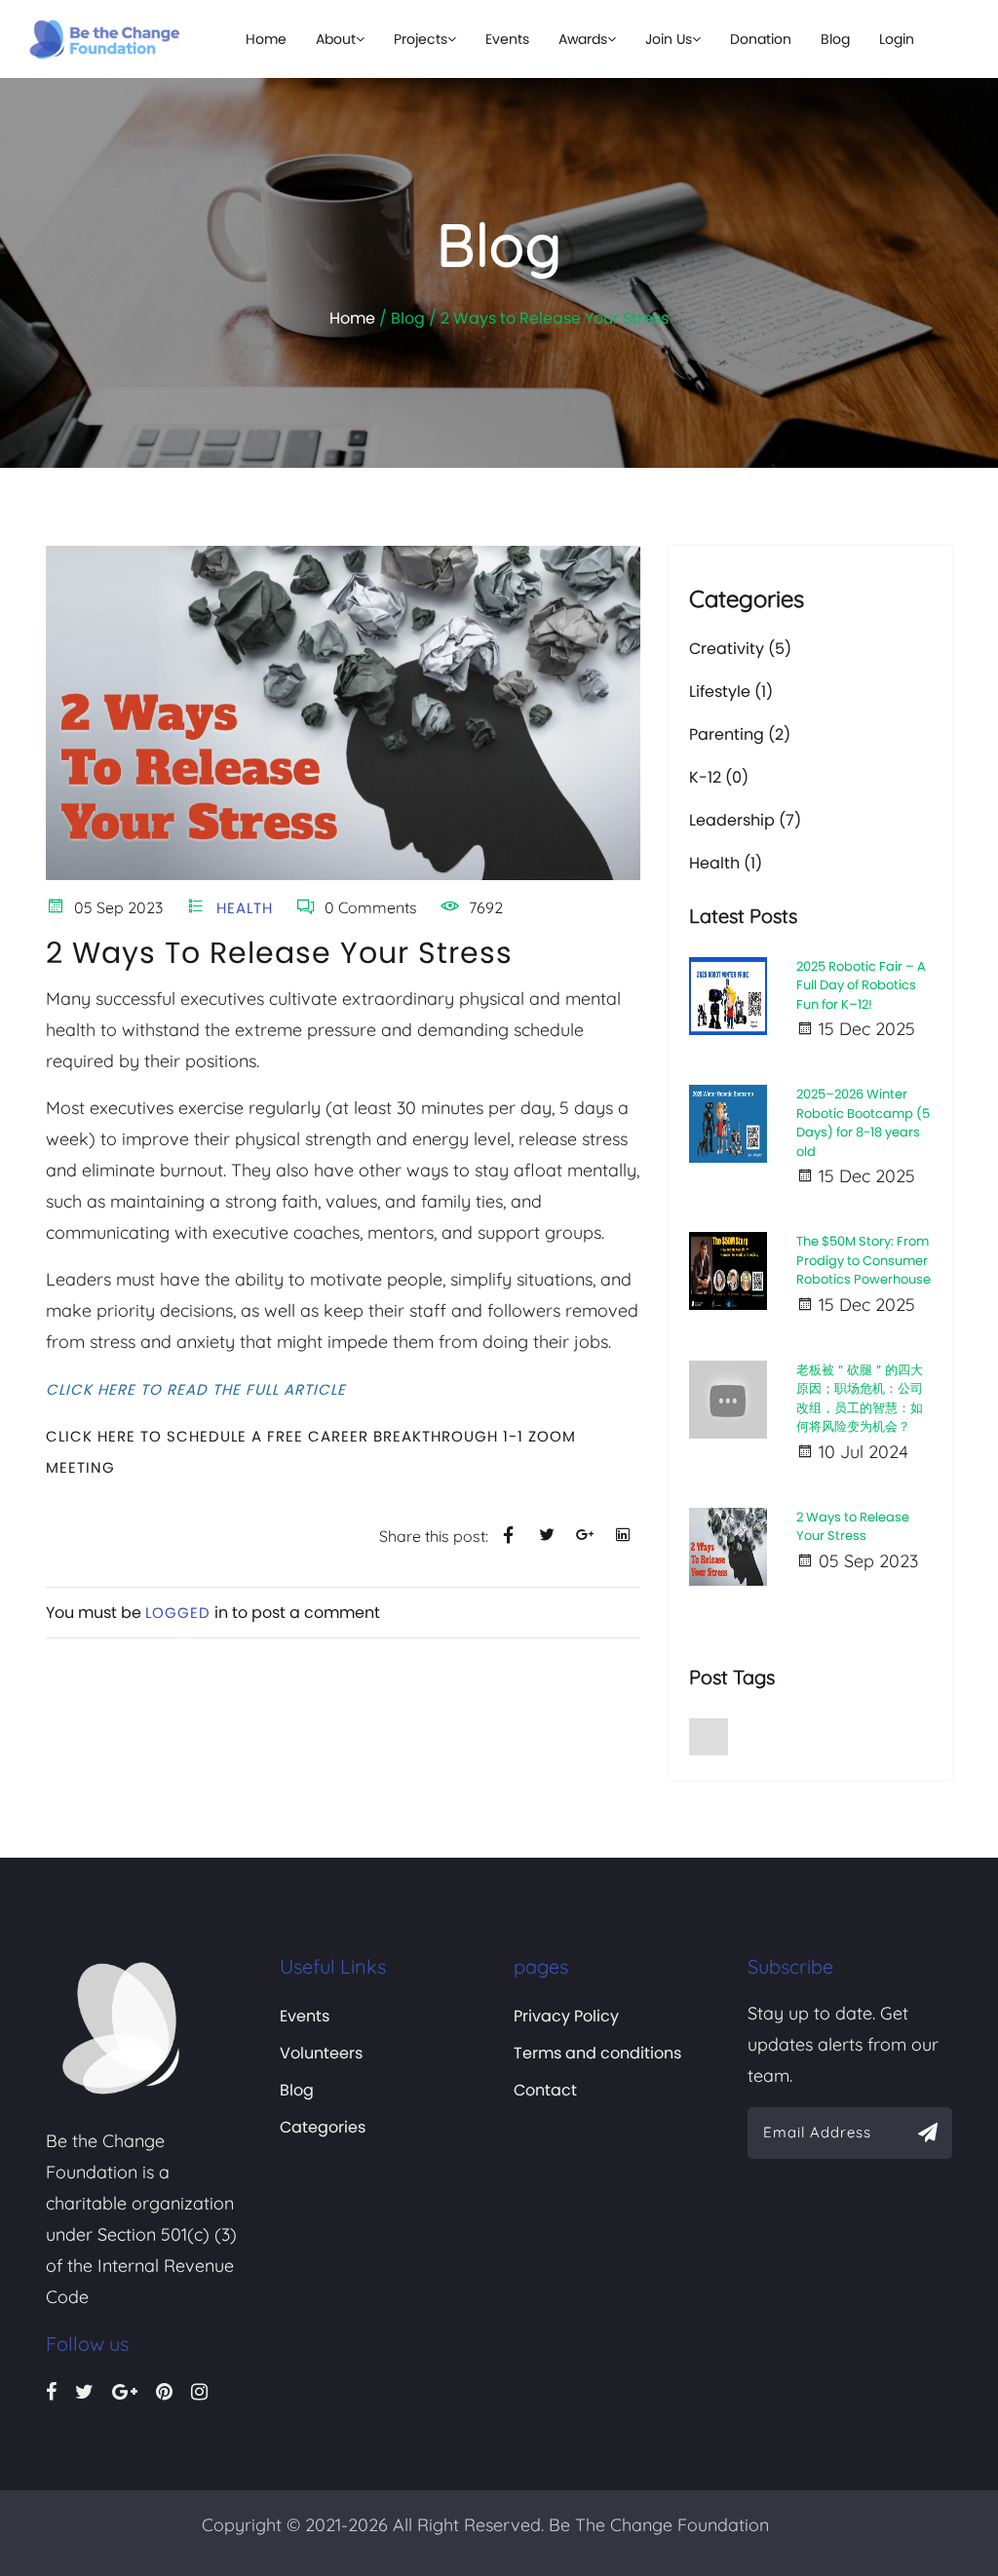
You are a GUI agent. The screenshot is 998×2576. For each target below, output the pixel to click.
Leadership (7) (745, 820)
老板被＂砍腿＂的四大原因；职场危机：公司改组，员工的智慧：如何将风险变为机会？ (860, 1399)
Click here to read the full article (196, 1389)
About (336, 39)
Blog (835, 39)
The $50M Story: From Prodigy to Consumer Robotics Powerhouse (864, 1260)
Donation (761, 39)
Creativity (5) (740, 649)
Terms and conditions (597, 2053)
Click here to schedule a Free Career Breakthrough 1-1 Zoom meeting (311, 1452)
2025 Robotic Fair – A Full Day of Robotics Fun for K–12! (861, 985)
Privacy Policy (566, 2016)
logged (178, 1613)
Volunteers (321, 2053)
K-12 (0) (719, 777)
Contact (545, 2090)
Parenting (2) (740, 734)
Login (897, 39)
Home (266, 39)
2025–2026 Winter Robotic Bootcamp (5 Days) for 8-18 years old (863, 1123)
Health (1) (726, 863)
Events (507, 39)
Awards (583, 39)
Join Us (669, 39)
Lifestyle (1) (731, 692)
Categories (323, 2127)
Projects (421, 39)
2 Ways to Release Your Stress (279, 953)
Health (242, 908)
